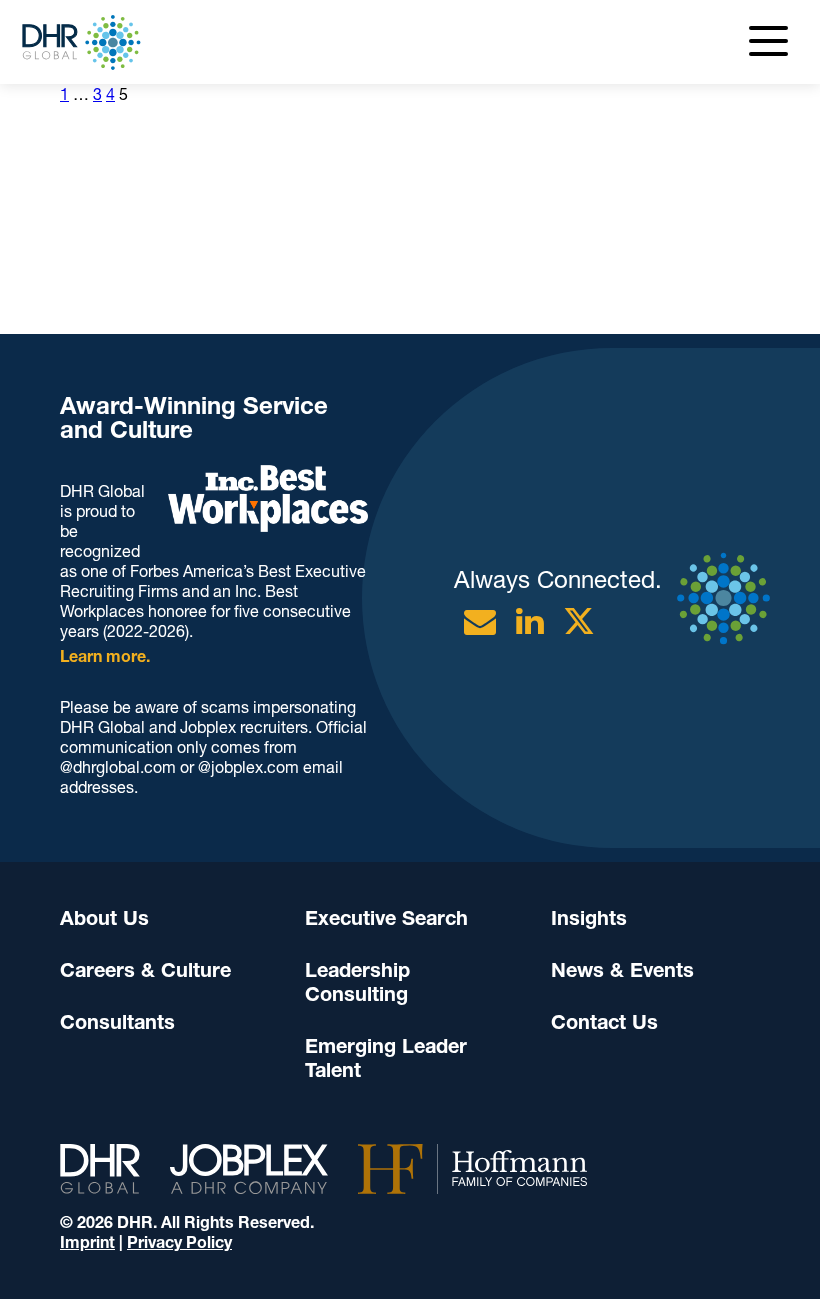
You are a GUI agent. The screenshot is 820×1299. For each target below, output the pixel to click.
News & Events (622, 970)
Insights (589, 918)
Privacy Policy (179, 1242)
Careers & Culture (145, 970)
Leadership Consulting (357, 982)
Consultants (117, 1022)
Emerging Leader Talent (386, 1058)
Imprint (87, 1242)
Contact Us (604, 1022)
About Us (104, 918)
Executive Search (386, 918)
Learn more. (105, 656)
